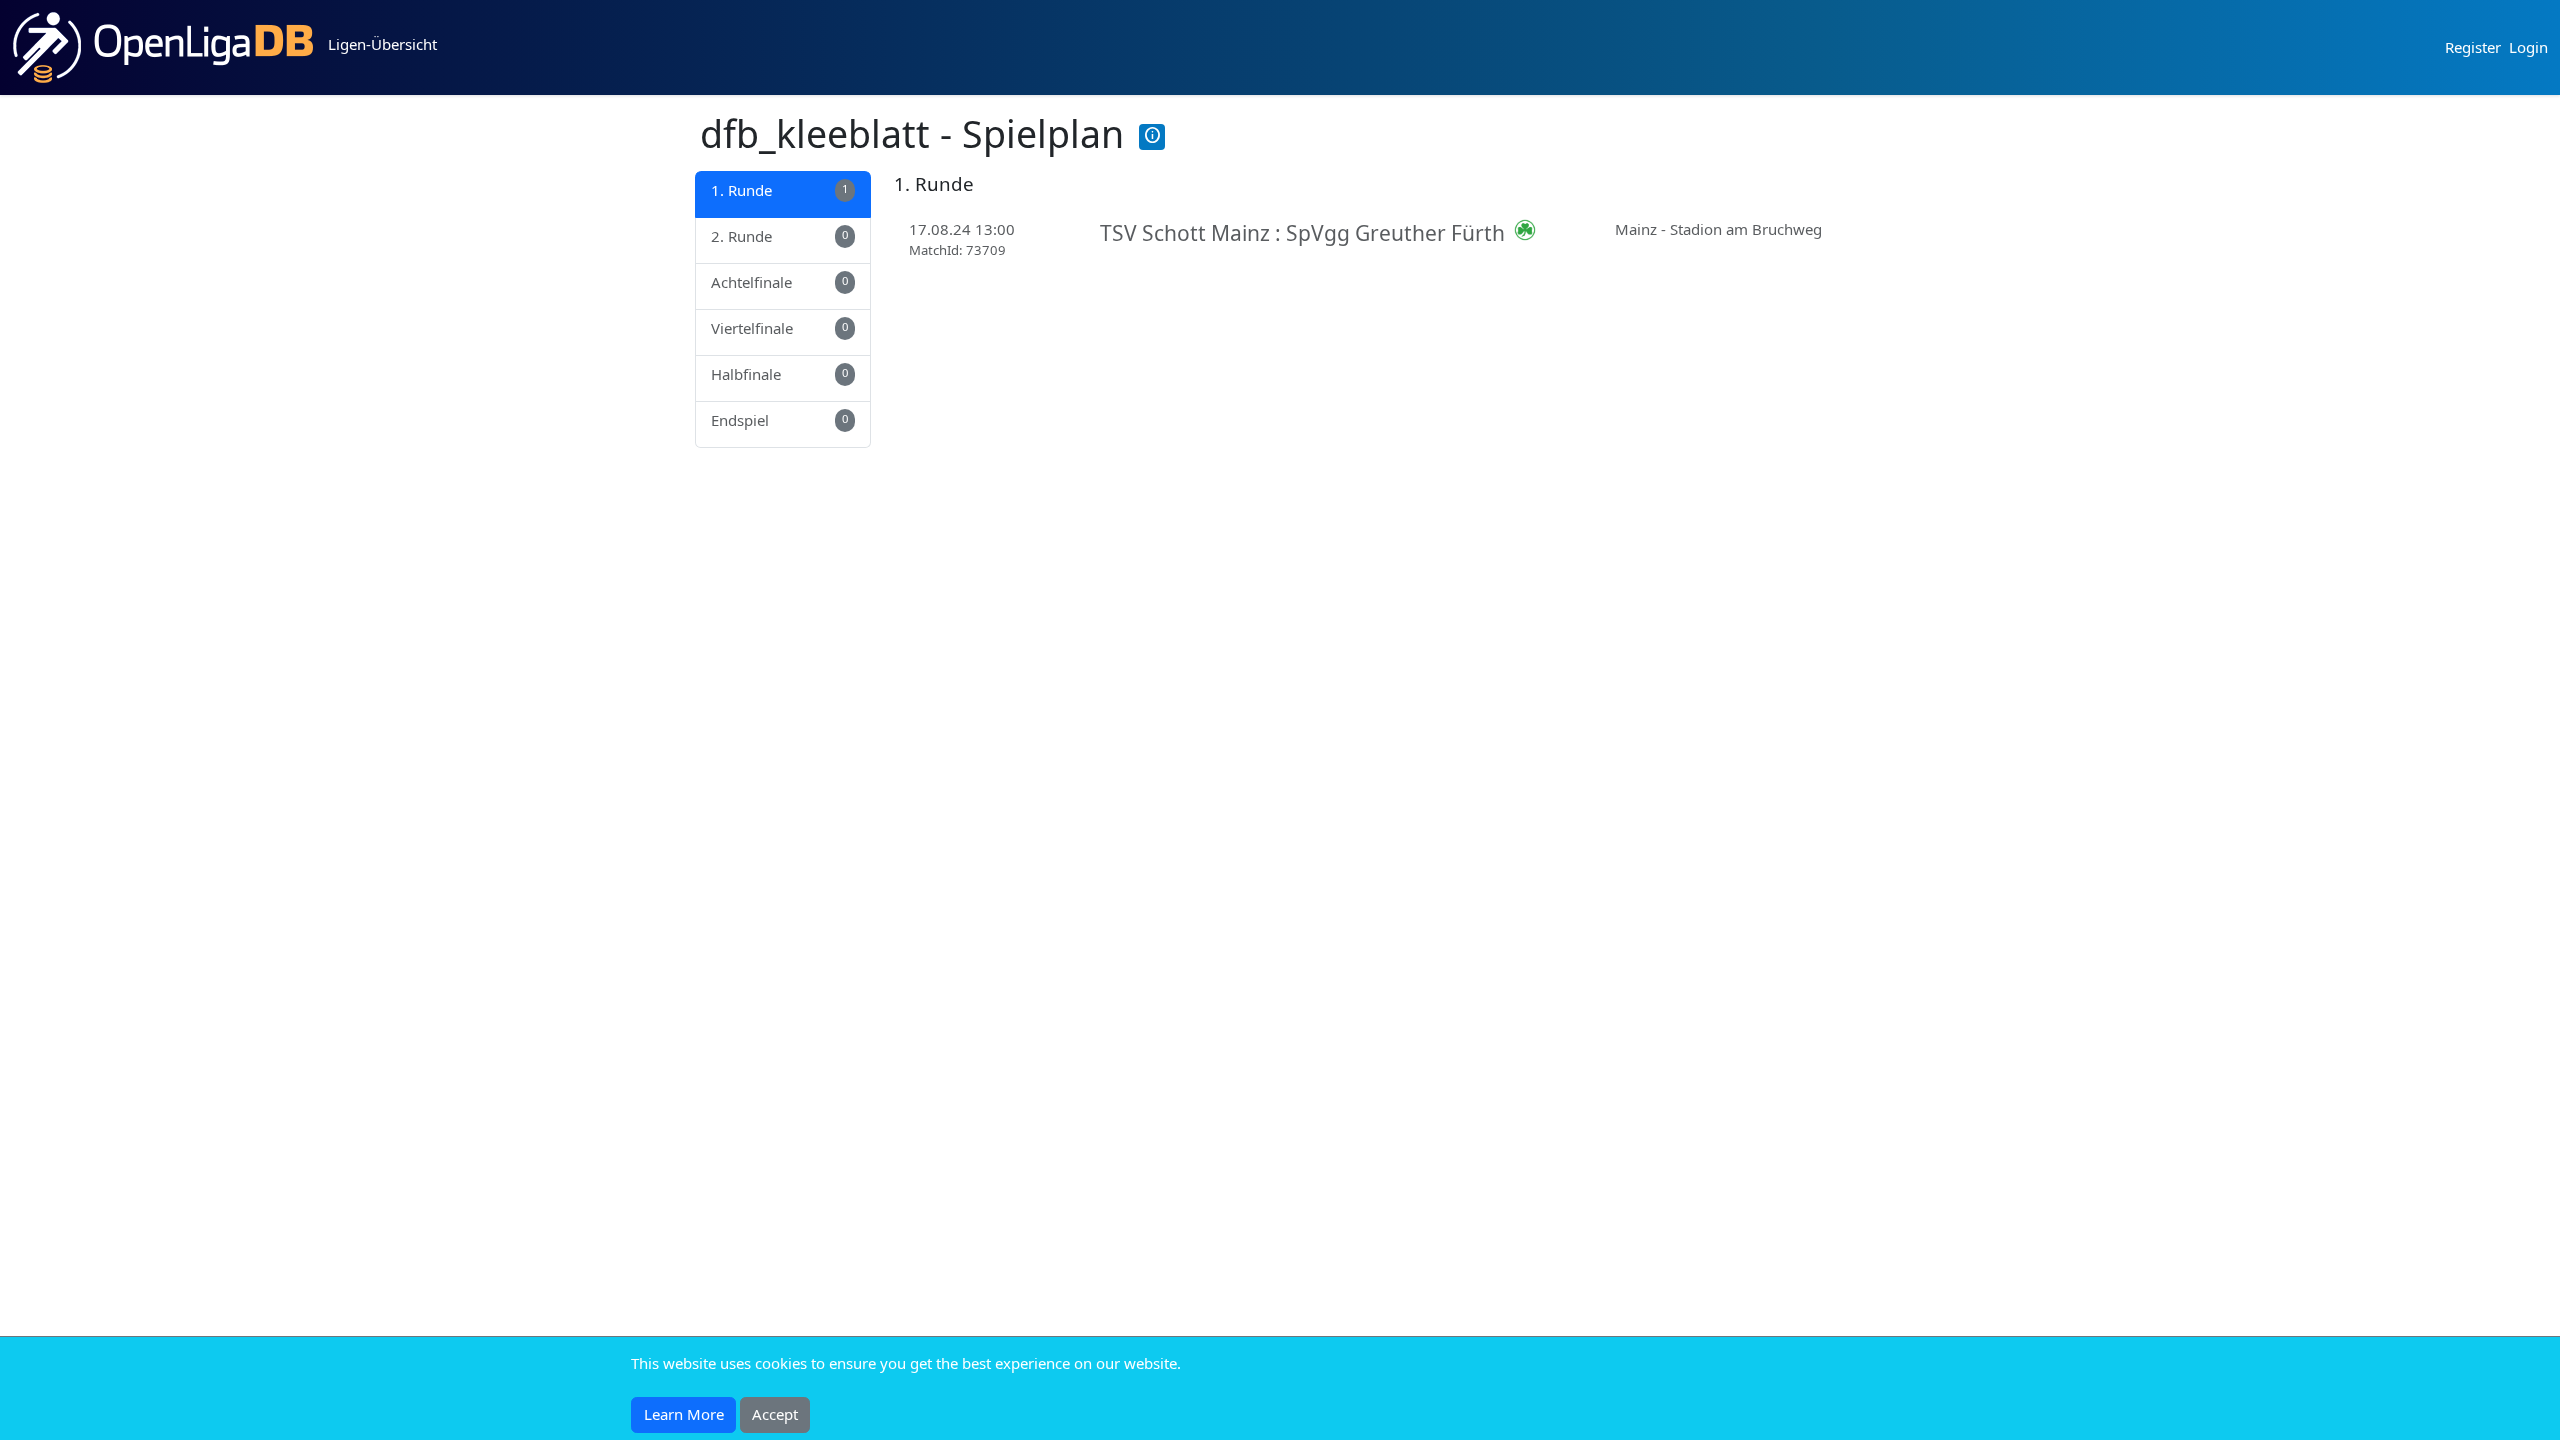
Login (2528, 47)
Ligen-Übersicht (382, 44)
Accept (775, 1414)
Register (2473, 47)
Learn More (684, 1414)
